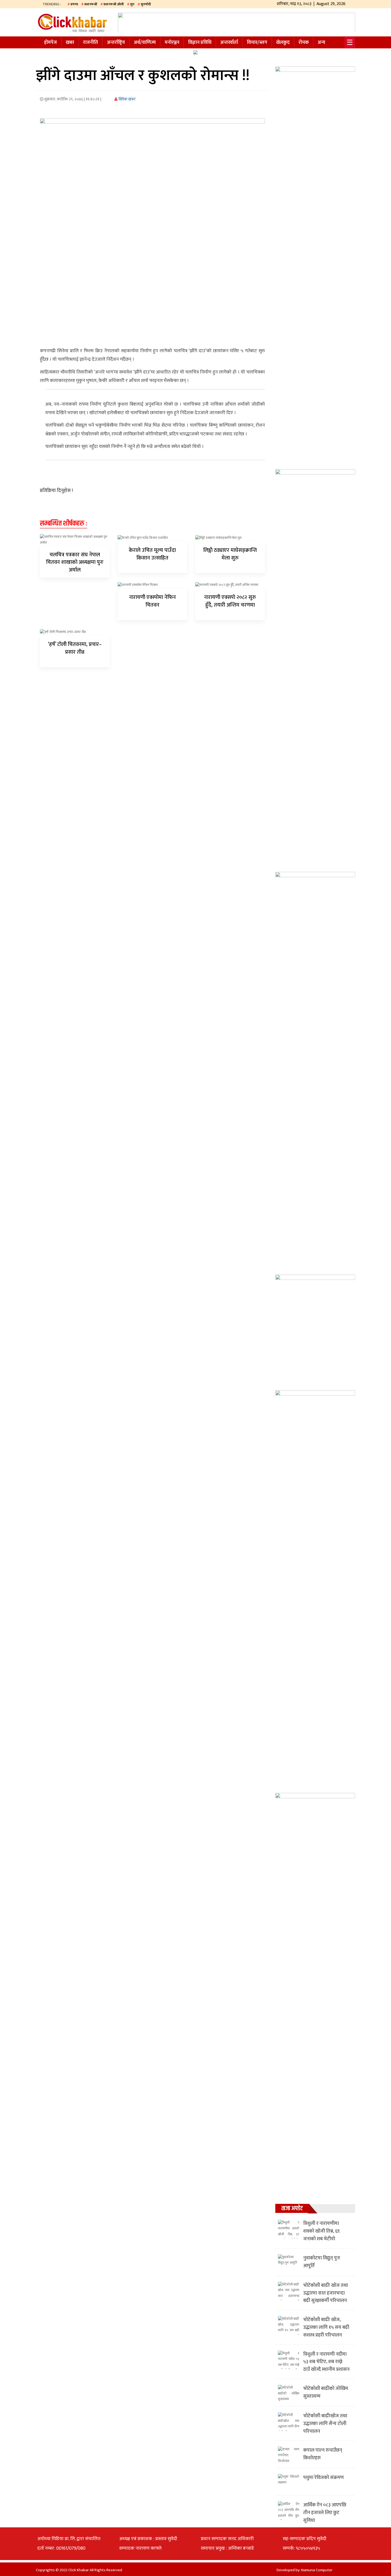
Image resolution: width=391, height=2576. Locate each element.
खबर (70, 43)
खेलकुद (283, 43)
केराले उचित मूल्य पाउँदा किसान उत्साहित (152, 554)
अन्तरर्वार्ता (229, 43)
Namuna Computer (317, 2570)
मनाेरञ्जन (172, 43)
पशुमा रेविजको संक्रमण (323, 2478)
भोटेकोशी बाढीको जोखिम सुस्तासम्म (326, 2392)
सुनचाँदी (146, 4)
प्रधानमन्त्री (91, 4)
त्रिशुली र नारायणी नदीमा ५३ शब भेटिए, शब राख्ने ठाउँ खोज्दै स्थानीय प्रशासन (326, 2362)
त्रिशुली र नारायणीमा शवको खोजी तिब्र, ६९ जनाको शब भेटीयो (321, 2231)
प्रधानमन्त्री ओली (114, 4)
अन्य (321, 43)
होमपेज (51, 43)
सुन (132, 4)
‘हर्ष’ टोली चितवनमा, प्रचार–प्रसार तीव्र (75, 648)
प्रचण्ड (74, 4)
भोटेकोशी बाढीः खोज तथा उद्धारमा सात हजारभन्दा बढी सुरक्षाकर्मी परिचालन (326, 2293)
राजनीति (91, 43)
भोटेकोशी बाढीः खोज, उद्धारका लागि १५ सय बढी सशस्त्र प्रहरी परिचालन (326, 2327)
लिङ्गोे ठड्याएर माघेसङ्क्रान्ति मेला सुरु (230, 554)
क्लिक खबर (127, 99)
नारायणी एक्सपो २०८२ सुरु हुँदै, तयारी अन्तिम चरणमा (230, 601)
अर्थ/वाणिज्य (145, 43)
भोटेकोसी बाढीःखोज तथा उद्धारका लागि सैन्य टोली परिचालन (325, 2424)
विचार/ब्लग (257, 43)
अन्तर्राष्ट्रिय (116, 43)
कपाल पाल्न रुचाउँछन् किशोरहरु (323, 2454)
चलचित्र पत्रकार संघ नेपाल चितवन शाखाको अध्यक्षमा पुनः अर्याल (75, 562)
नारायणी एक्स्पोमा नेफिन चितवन (152, 601)
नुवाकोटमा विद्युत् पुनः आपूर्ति (322, 2262)
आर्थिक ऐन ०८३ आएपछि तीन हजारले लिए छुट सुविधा (325, 2513)
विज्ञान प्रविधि (200, 43)
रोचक (304, 43)
